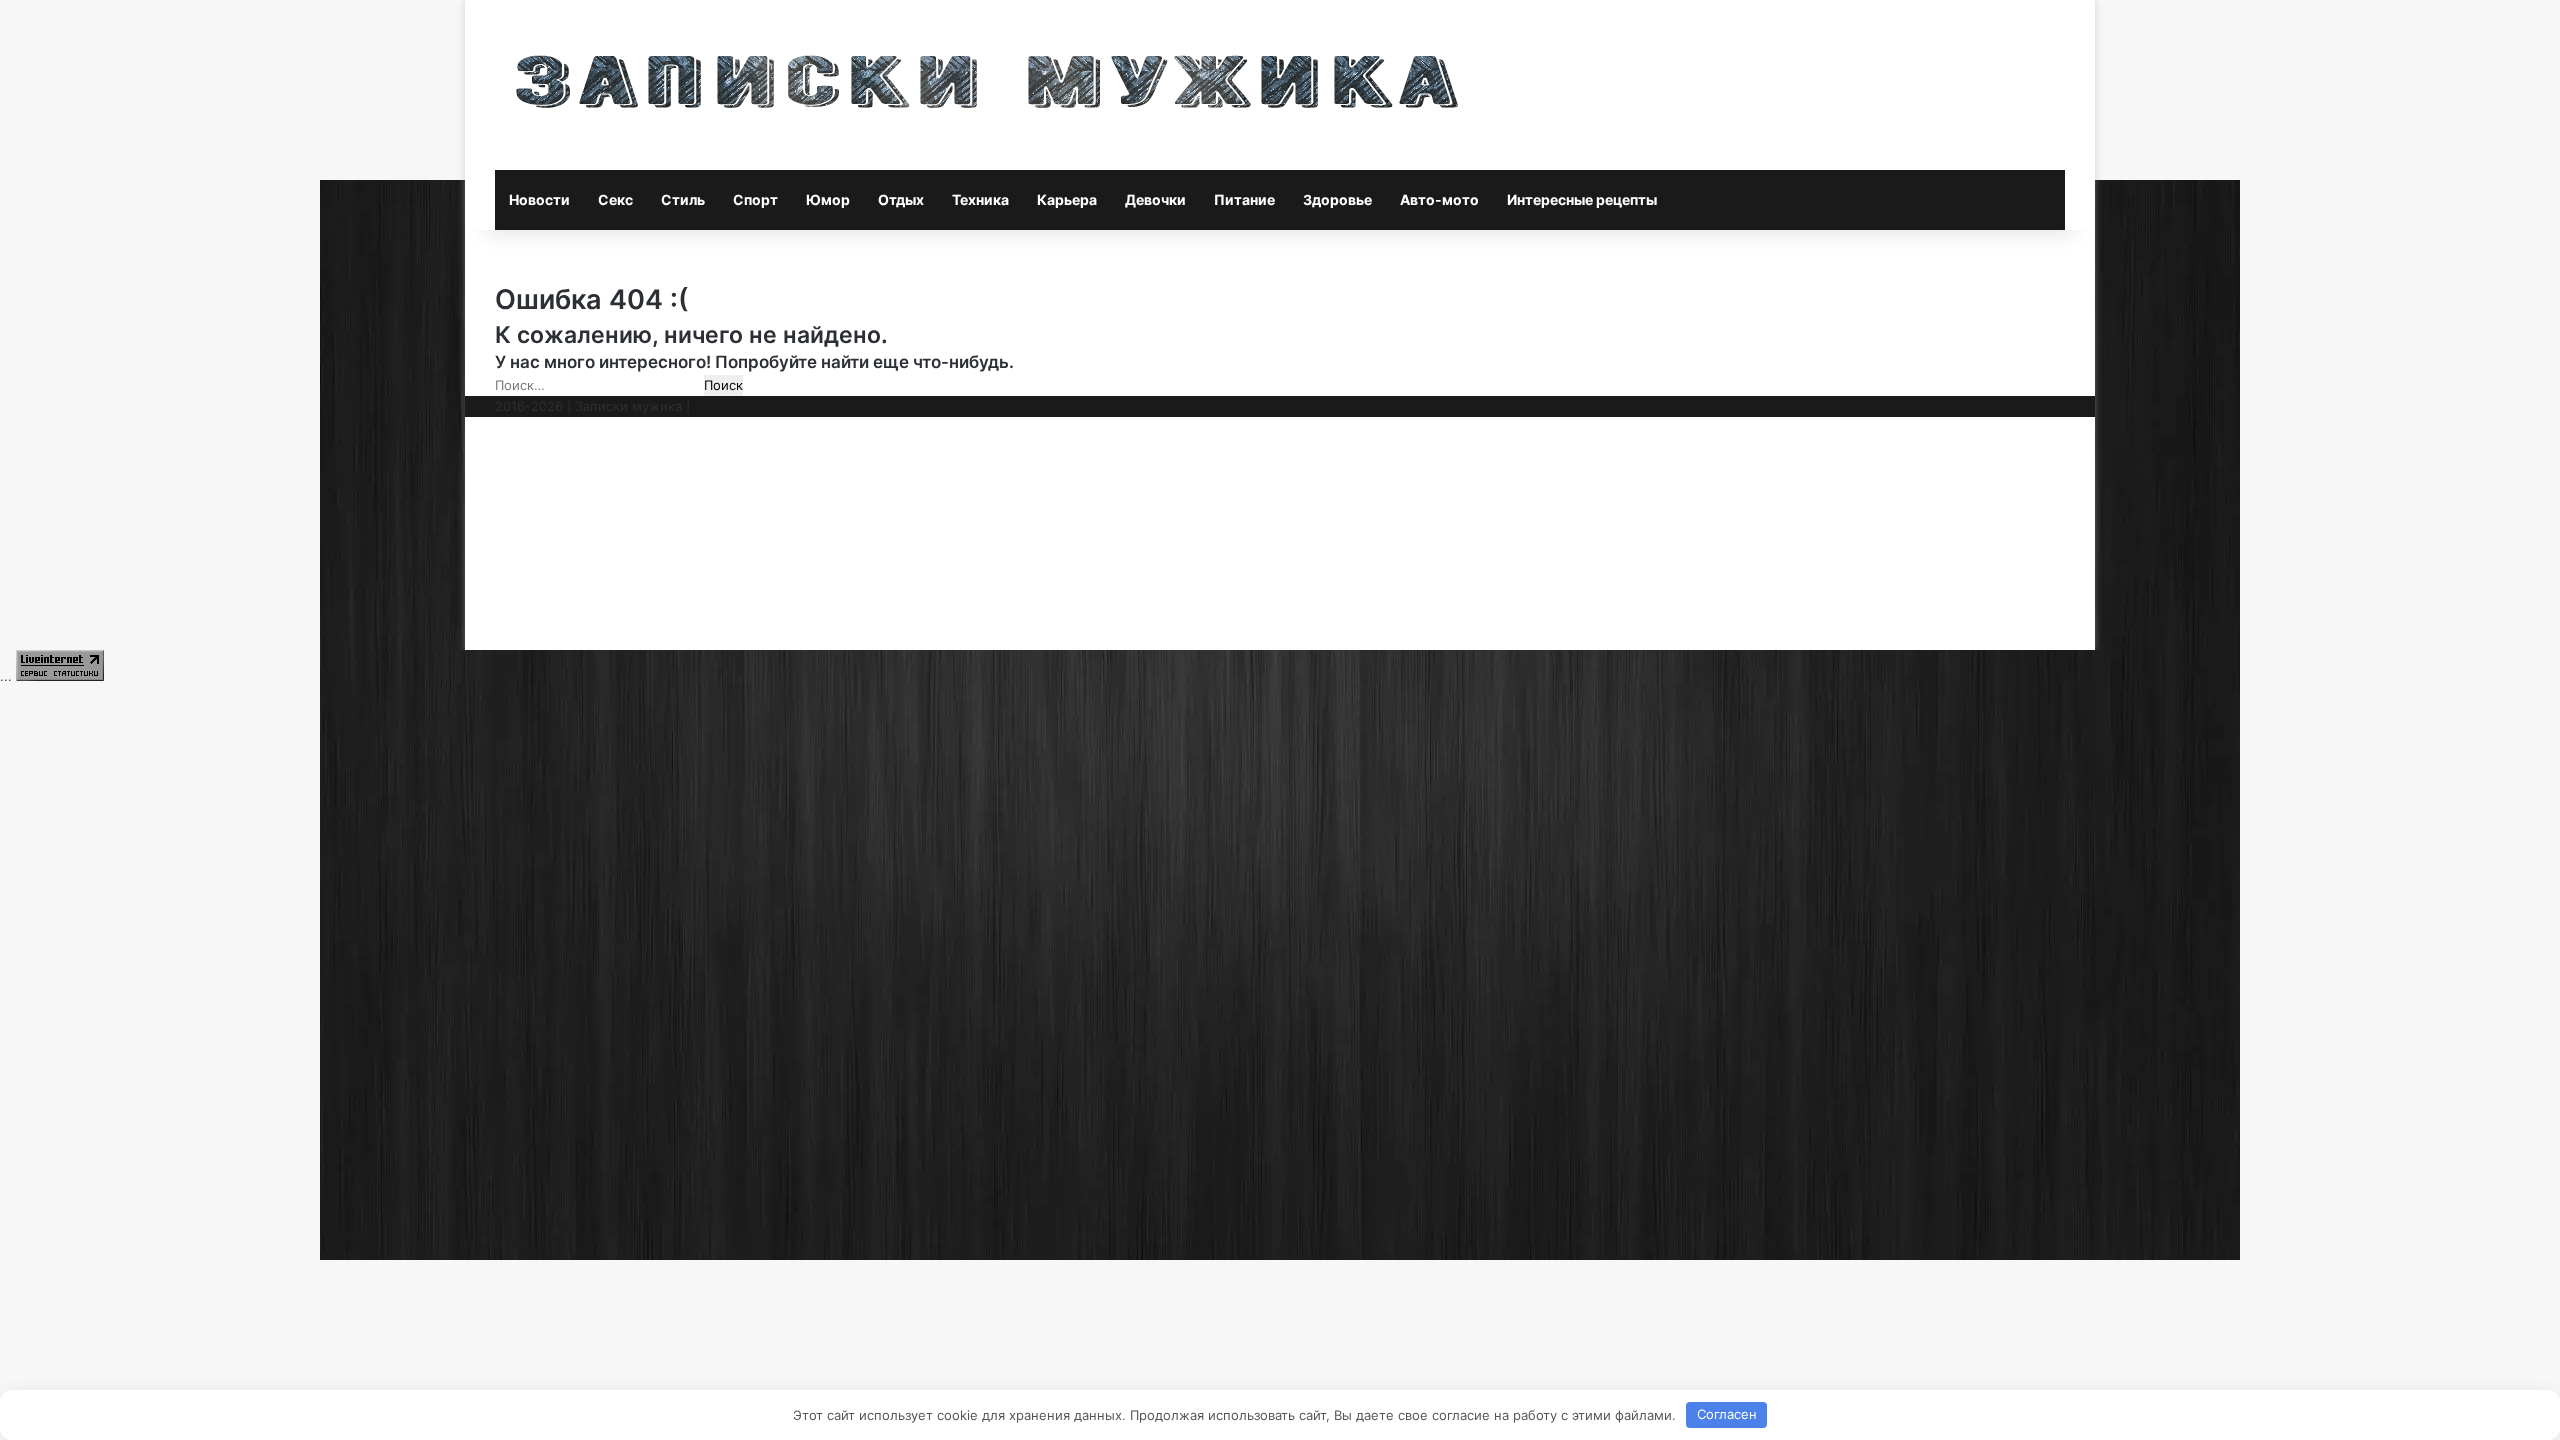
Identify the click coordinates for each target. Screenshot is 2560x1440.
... (6, 676)
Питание (1244, 199)
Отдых (901, 199)
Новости (539, 199)
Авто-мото (1439, 199)
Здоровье (1337, 199)
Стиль (683, 199)
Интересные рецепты (1582, 199)
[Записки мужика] (987, 85)
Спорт (755, 199)
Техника (980, 199)
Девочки (1155, 199)
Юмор (828, 199)
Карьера (1067, 199)
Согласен (1727, 1414)
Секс (615, 199)
